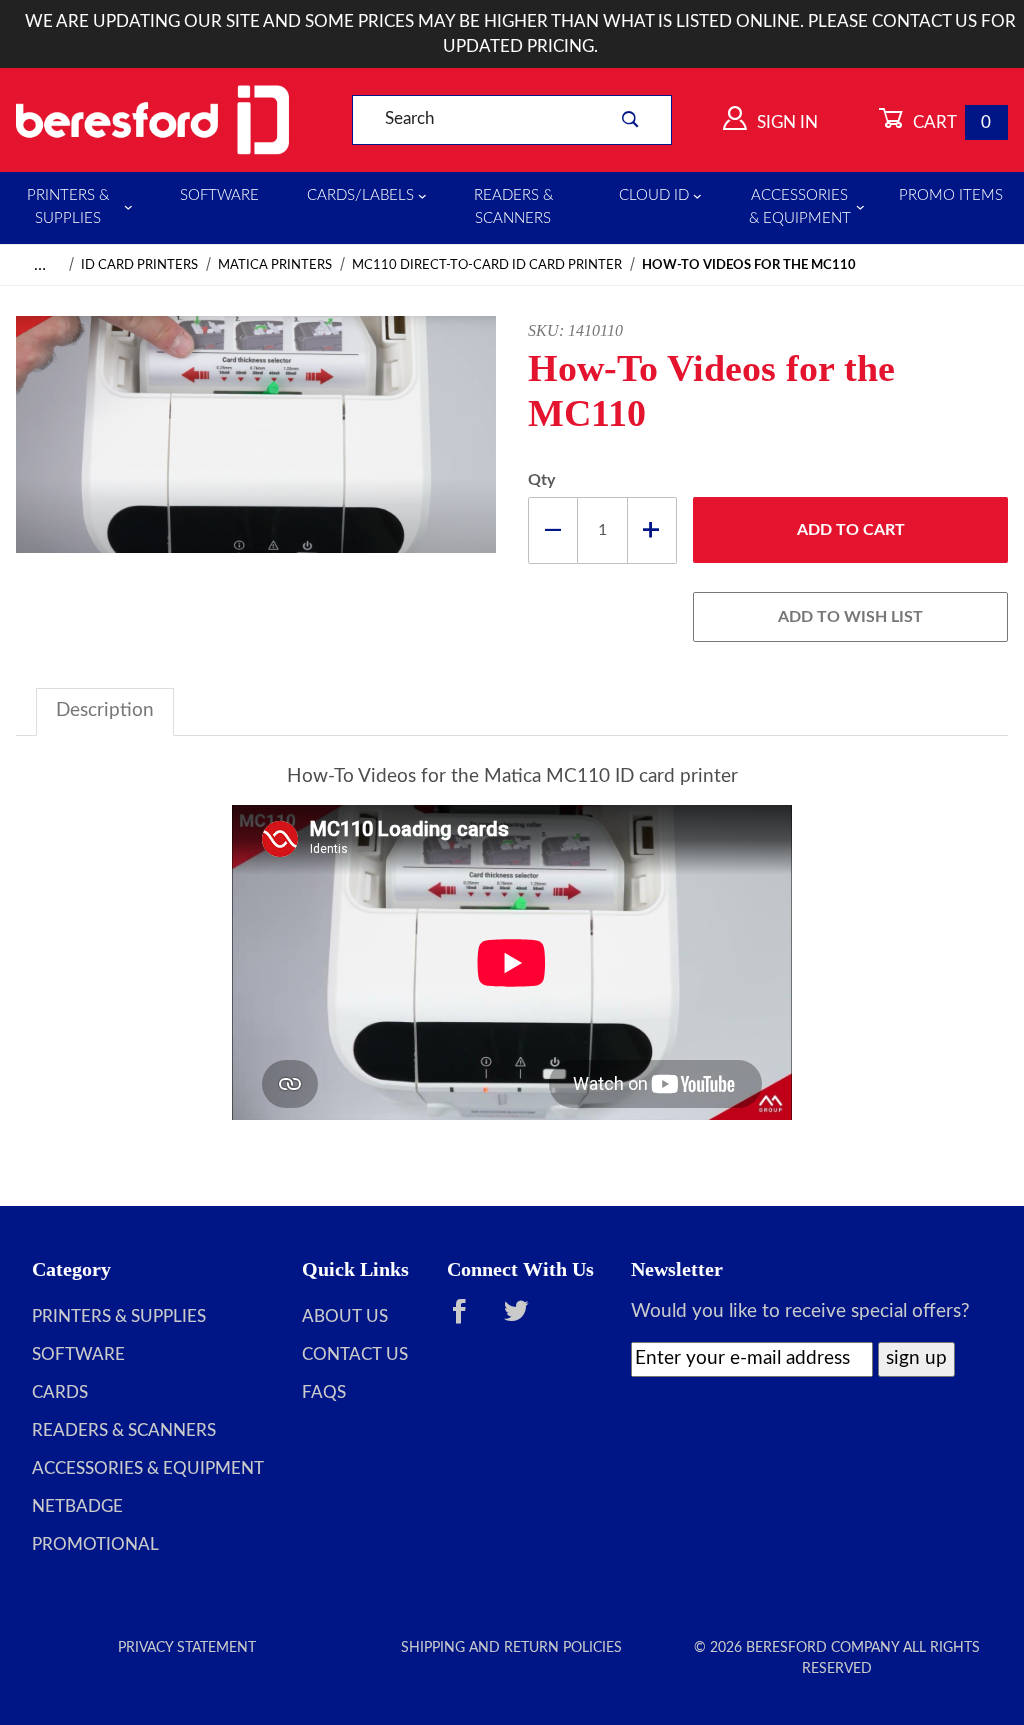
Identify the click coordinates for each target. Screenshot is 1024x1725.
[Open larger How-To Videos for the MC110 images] (256, 450)
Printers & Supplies (68, 207)
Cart (950, 123)
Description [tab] (105, 710)
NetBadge (77, 1507)
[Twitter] (526, 1321)
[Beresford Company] (152, 119)
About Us (345, 1317)
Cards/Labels (360, 195)
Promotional (95, 1545)
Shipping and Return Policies (511, 1648)
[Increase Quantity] (653, 530)
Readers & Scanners (513, 207)
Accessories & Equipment (800, 207)
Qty (541, 480)
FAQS (324, 1393)
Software (219, 195)
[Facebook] (469, 1321)
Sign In (785, 123)
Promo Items (951, 195)
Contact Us (355, 1355)
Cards (60, 1393)
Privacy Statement (187, 1648)
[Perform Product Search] (630, 120)
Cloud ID (654, 195)
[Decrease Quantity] (553, 530)
